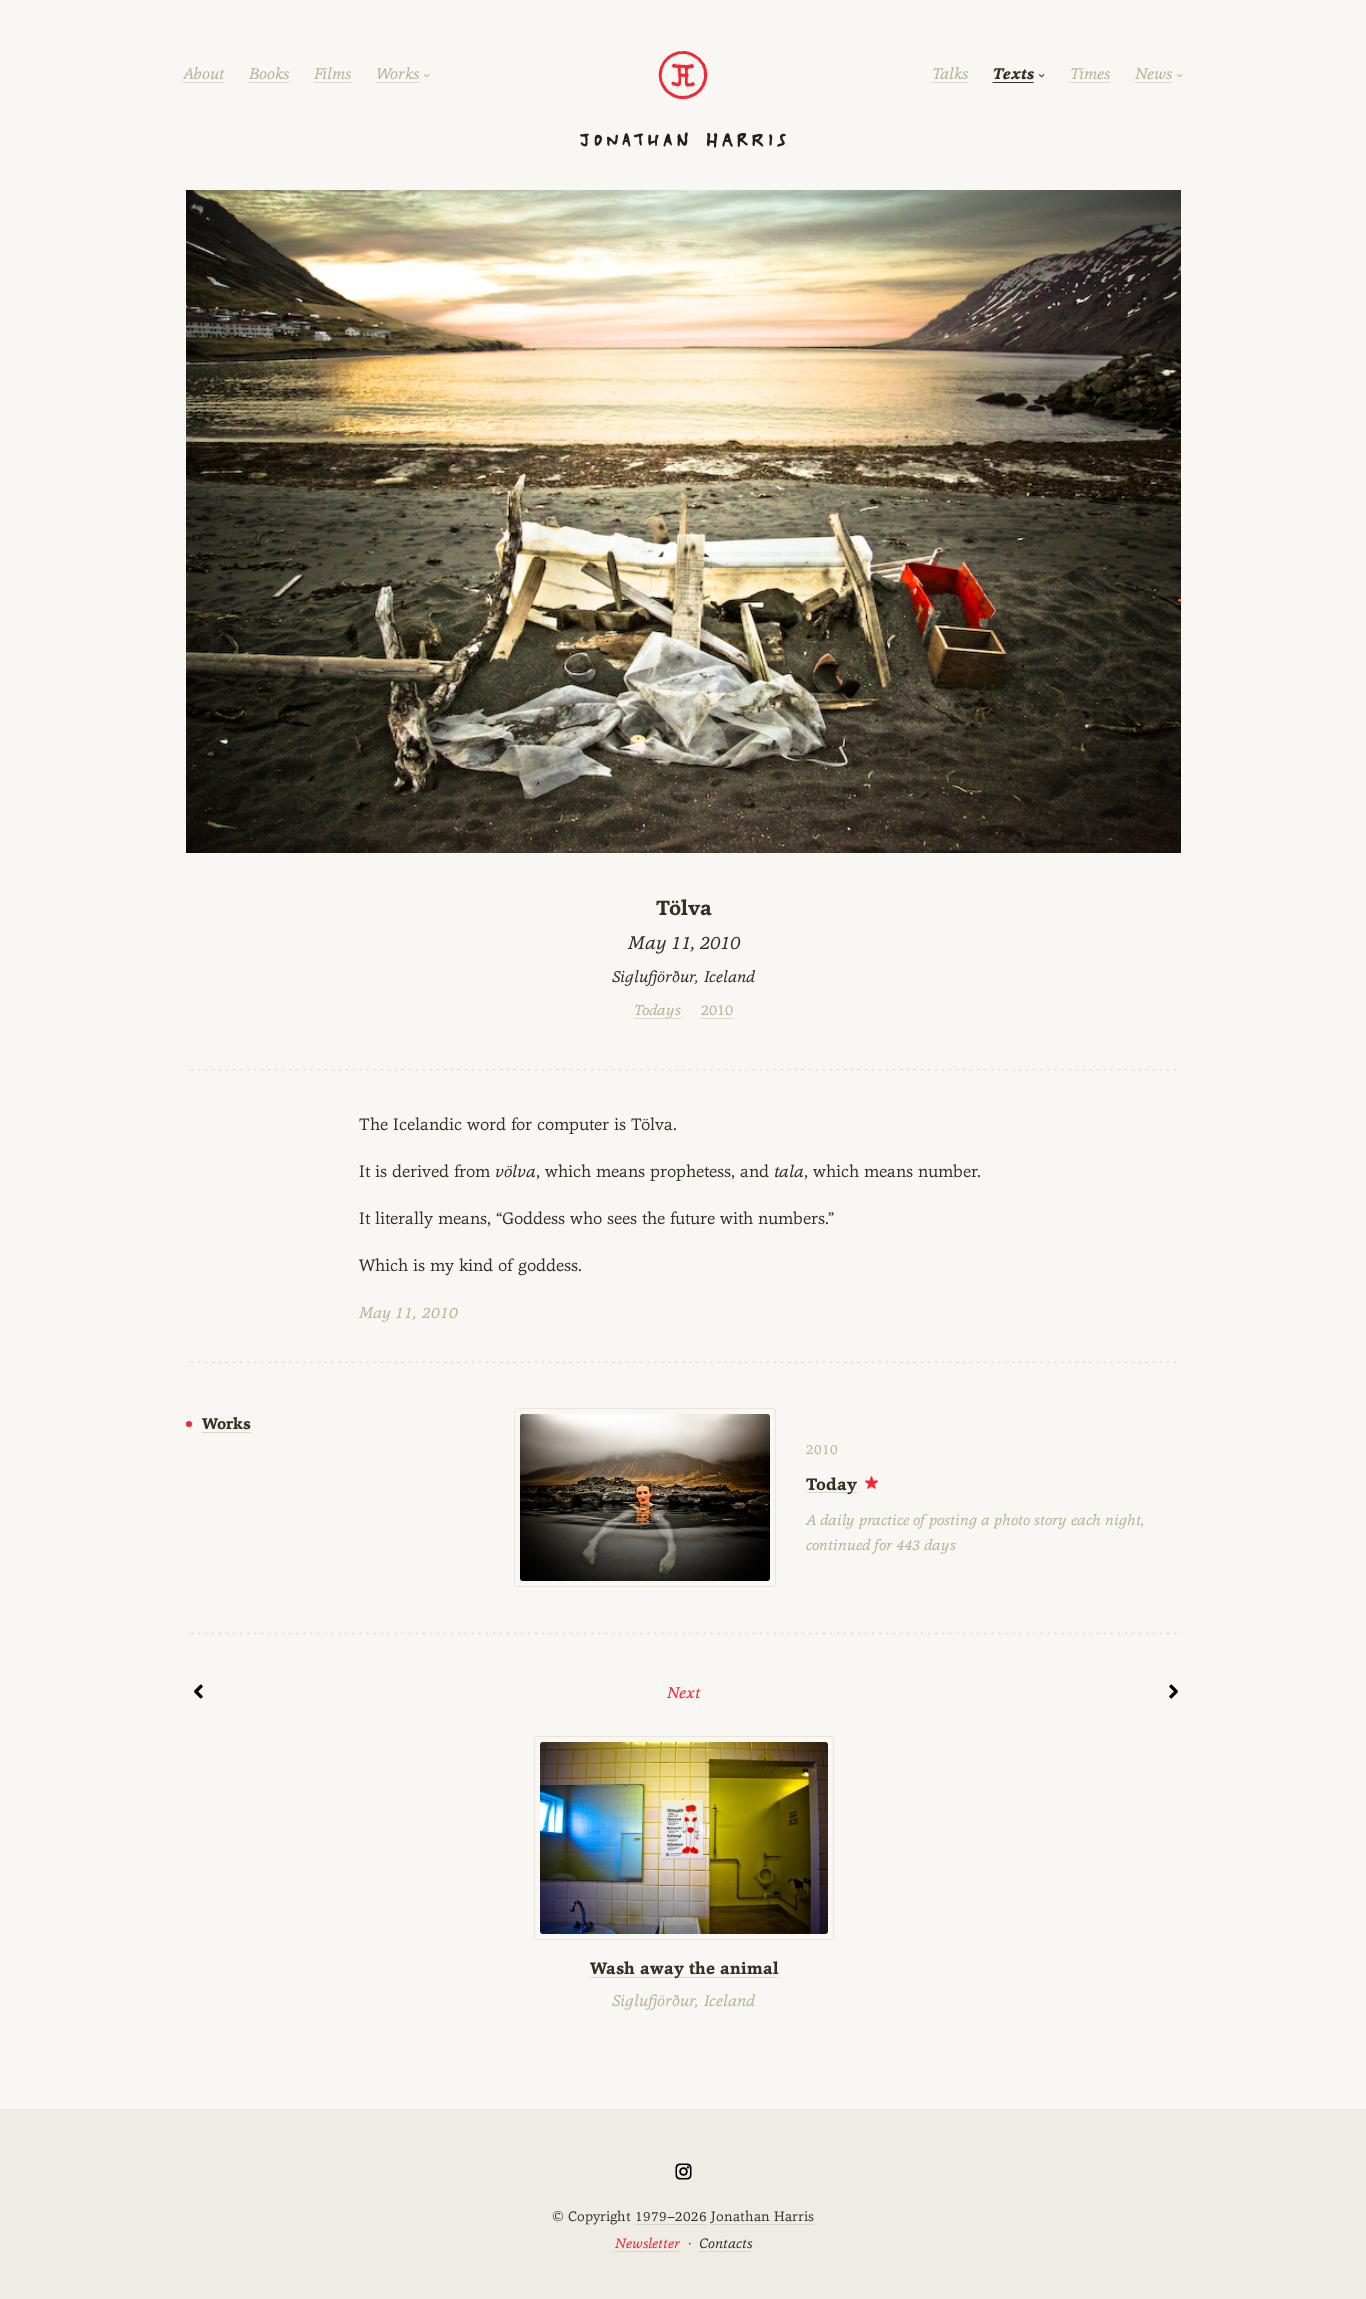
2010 (717, 1009)
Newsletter (647, 2243)
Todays (657, 1009)
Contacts (725, 2243)
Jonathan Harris (762, 2216)
